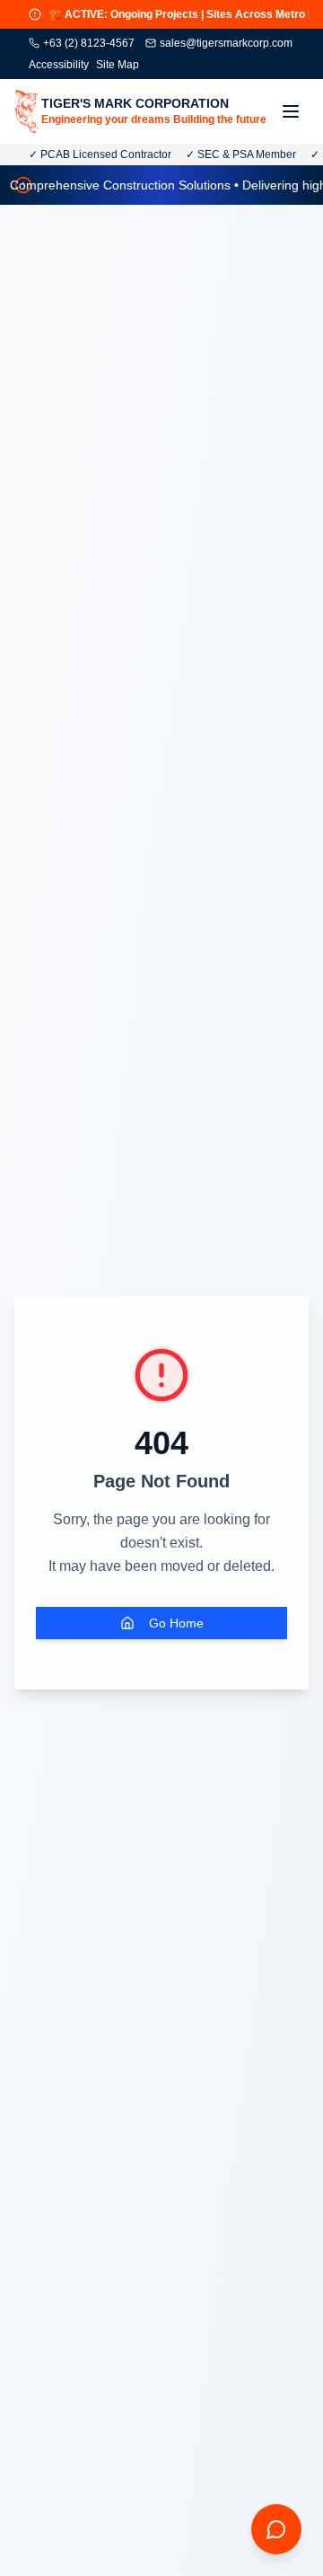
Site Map (118, 65)
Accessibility (59, 65)
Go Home (176, 1623)
